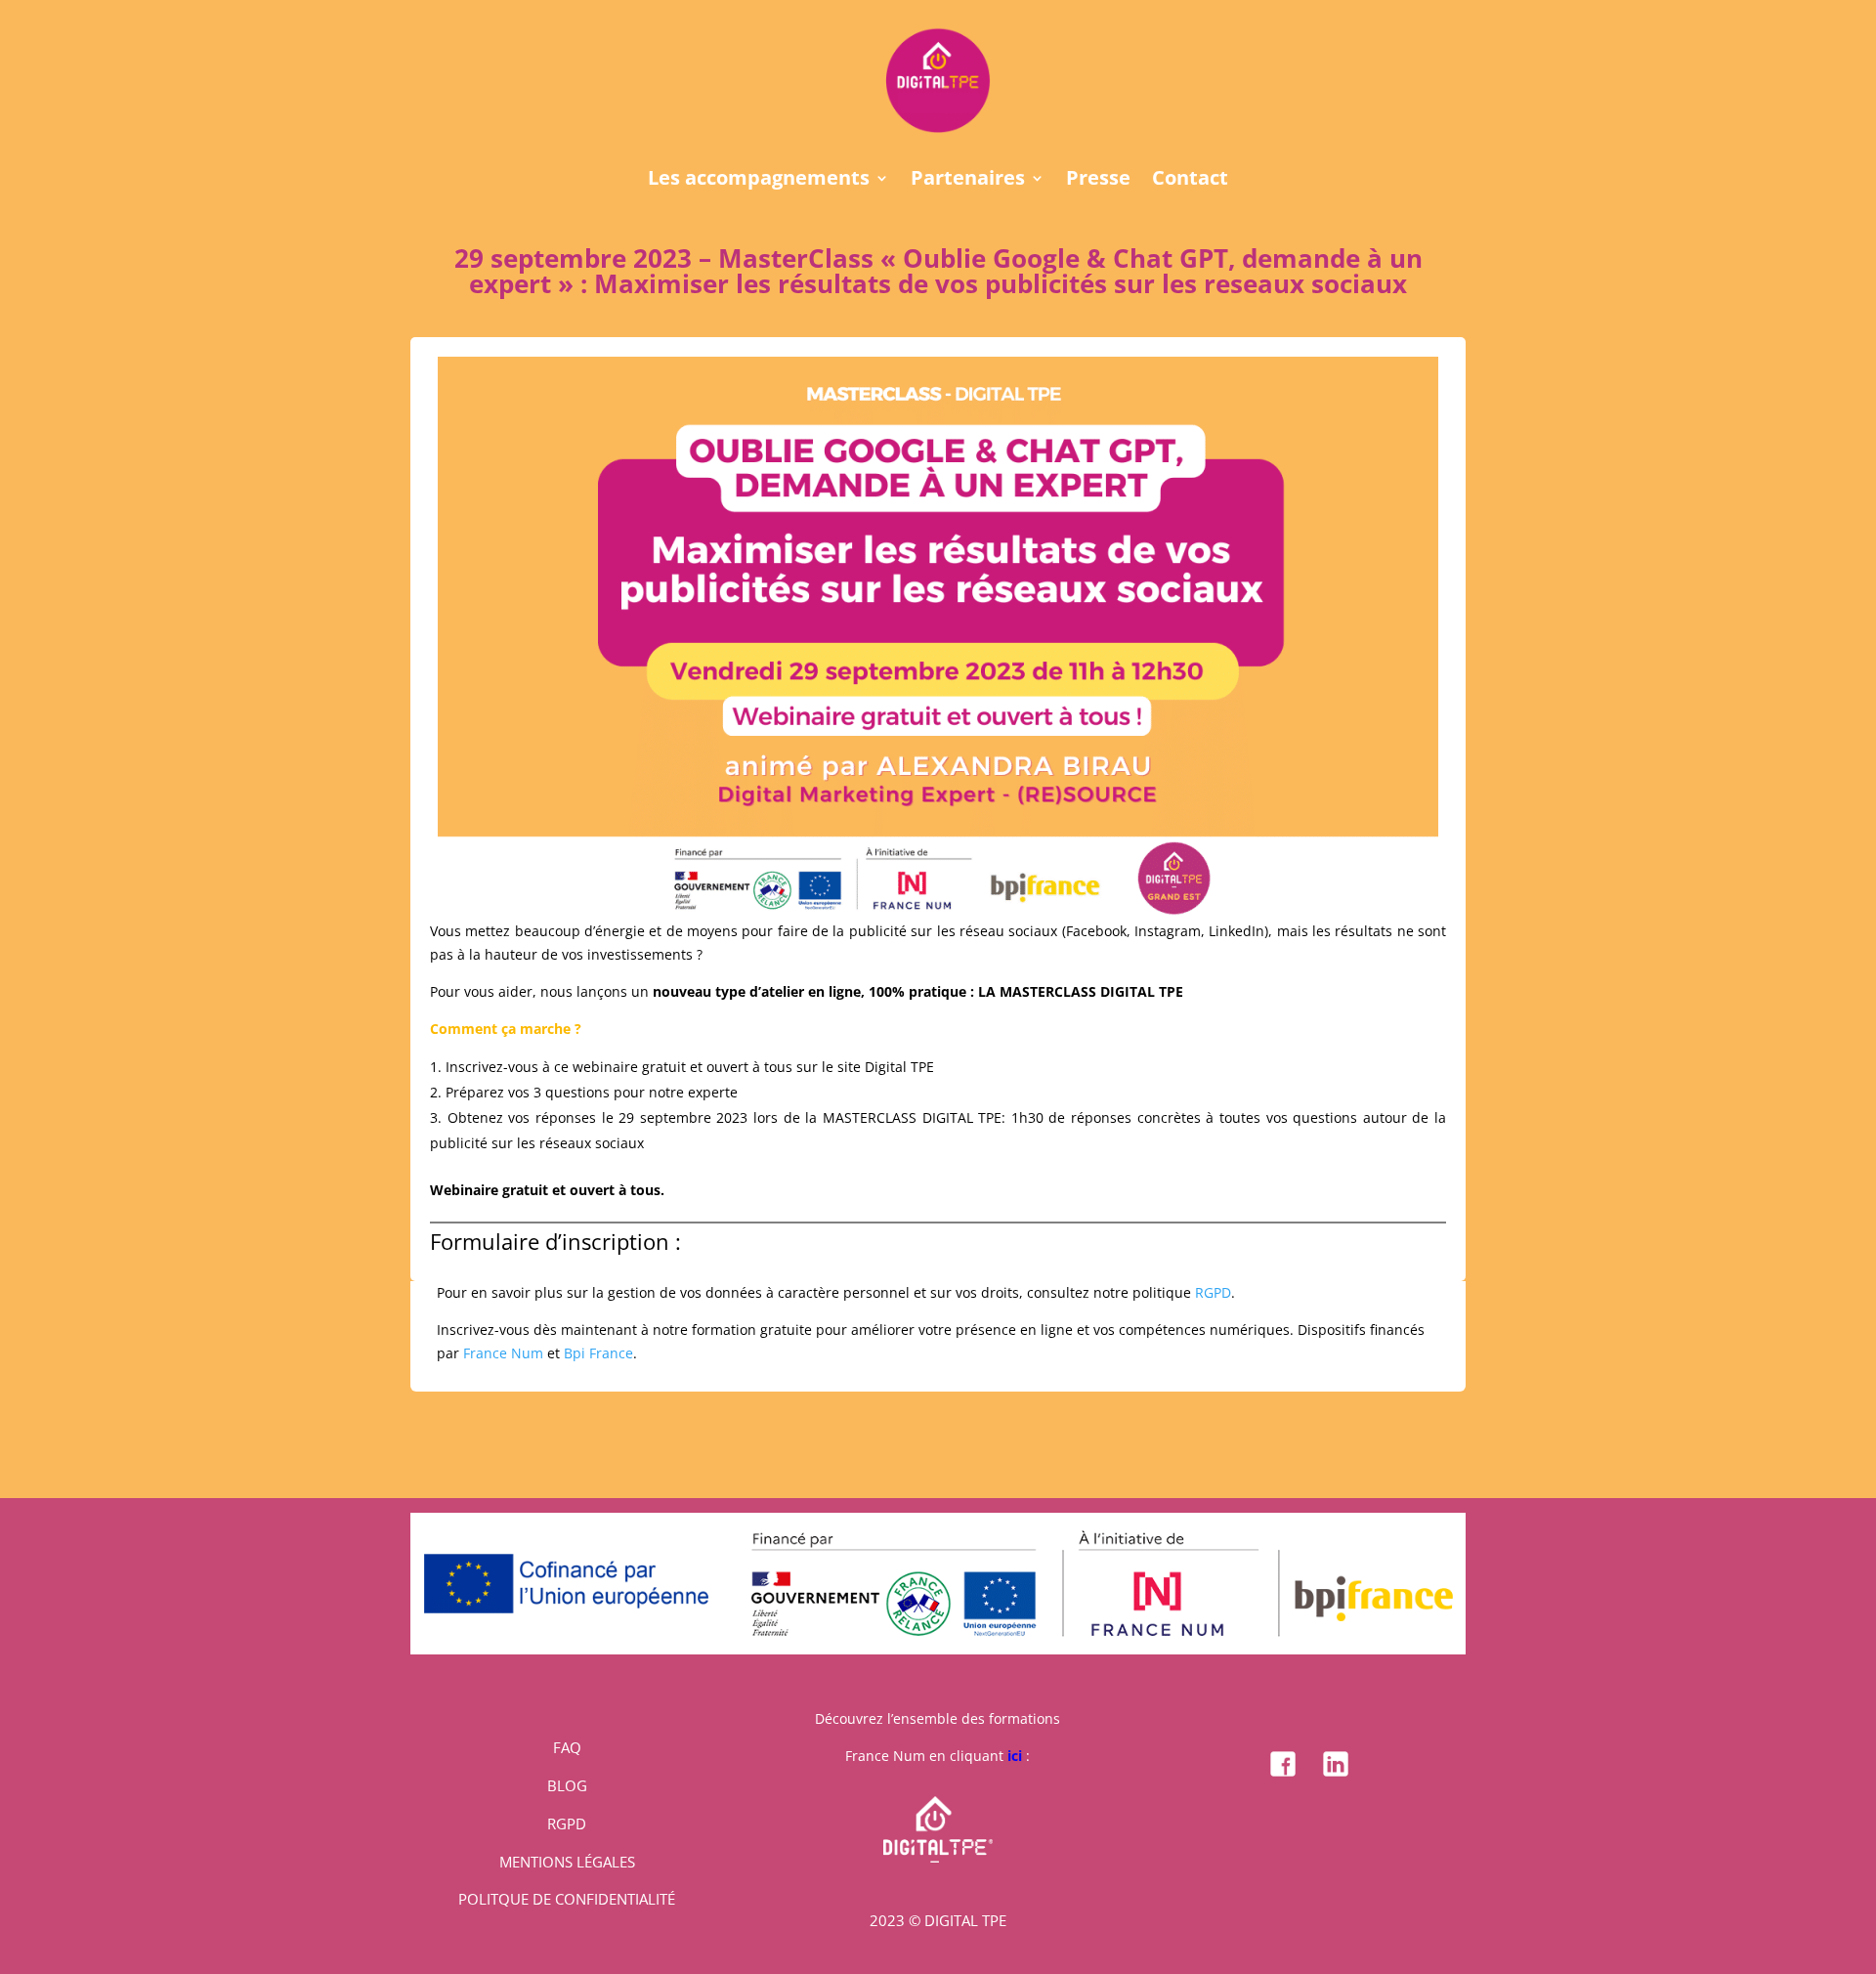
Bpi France (598, 1353)
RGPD (1213, 1292)
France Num (503, 1353)
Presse (1098, 181)
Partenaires (968, 181)
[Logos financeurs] (938, 1649)
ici (1015, 1756)
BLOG (567, 1785)
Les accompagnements (759, 181)
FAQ (567, 1747)
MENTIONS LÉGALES (567, 1862)
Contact (1190, 181)
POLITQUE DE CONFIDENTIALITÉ (567, 1899)
